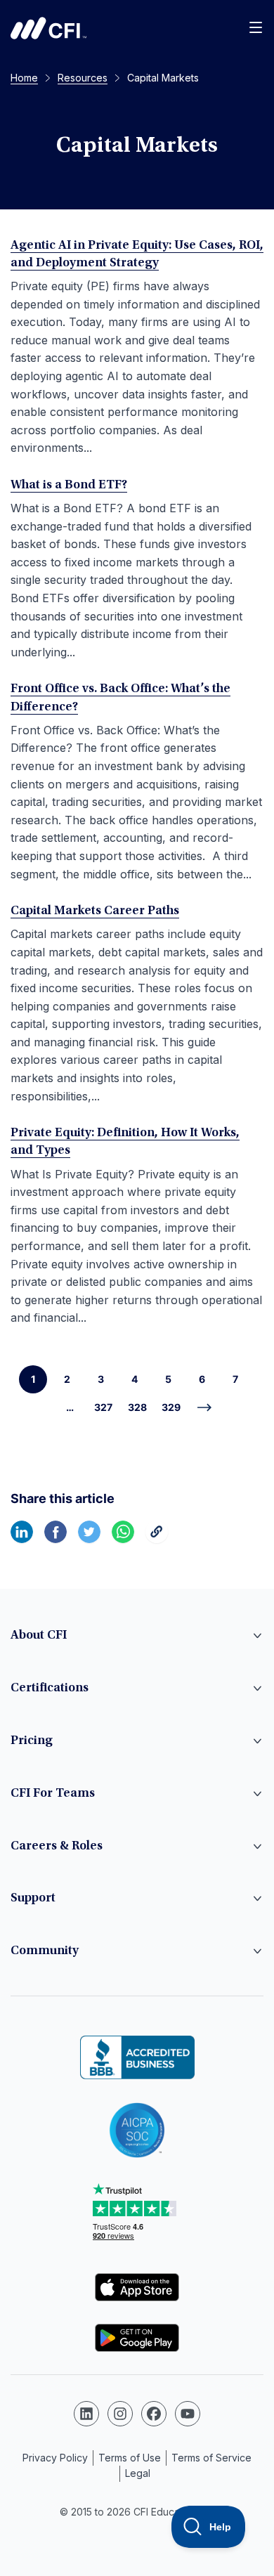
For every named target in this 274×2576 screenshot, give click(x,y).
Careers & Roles (57, 1847)
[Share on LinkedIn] (22, 1539)
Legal (138, 2473)
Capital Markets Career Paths (95, 911)
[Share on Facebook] (56, 1539)
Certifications (50, 1689)
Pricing (32, 1741)
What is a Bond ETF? (69, 486)
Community (45, 1951)
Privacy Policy (55, 2458)
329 (171, 1407)
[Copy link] (157, 1539)
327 (103, 1407)
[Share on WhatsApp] (123, 1539)
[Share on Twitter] (89, 1539)
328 (137, 1407)
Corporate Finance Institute (48, 28)
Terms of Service (211, 2458)
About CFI (39, 1636)
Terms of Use (130, 2458)
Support (33, 1899)
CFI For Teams (53, 1794)
